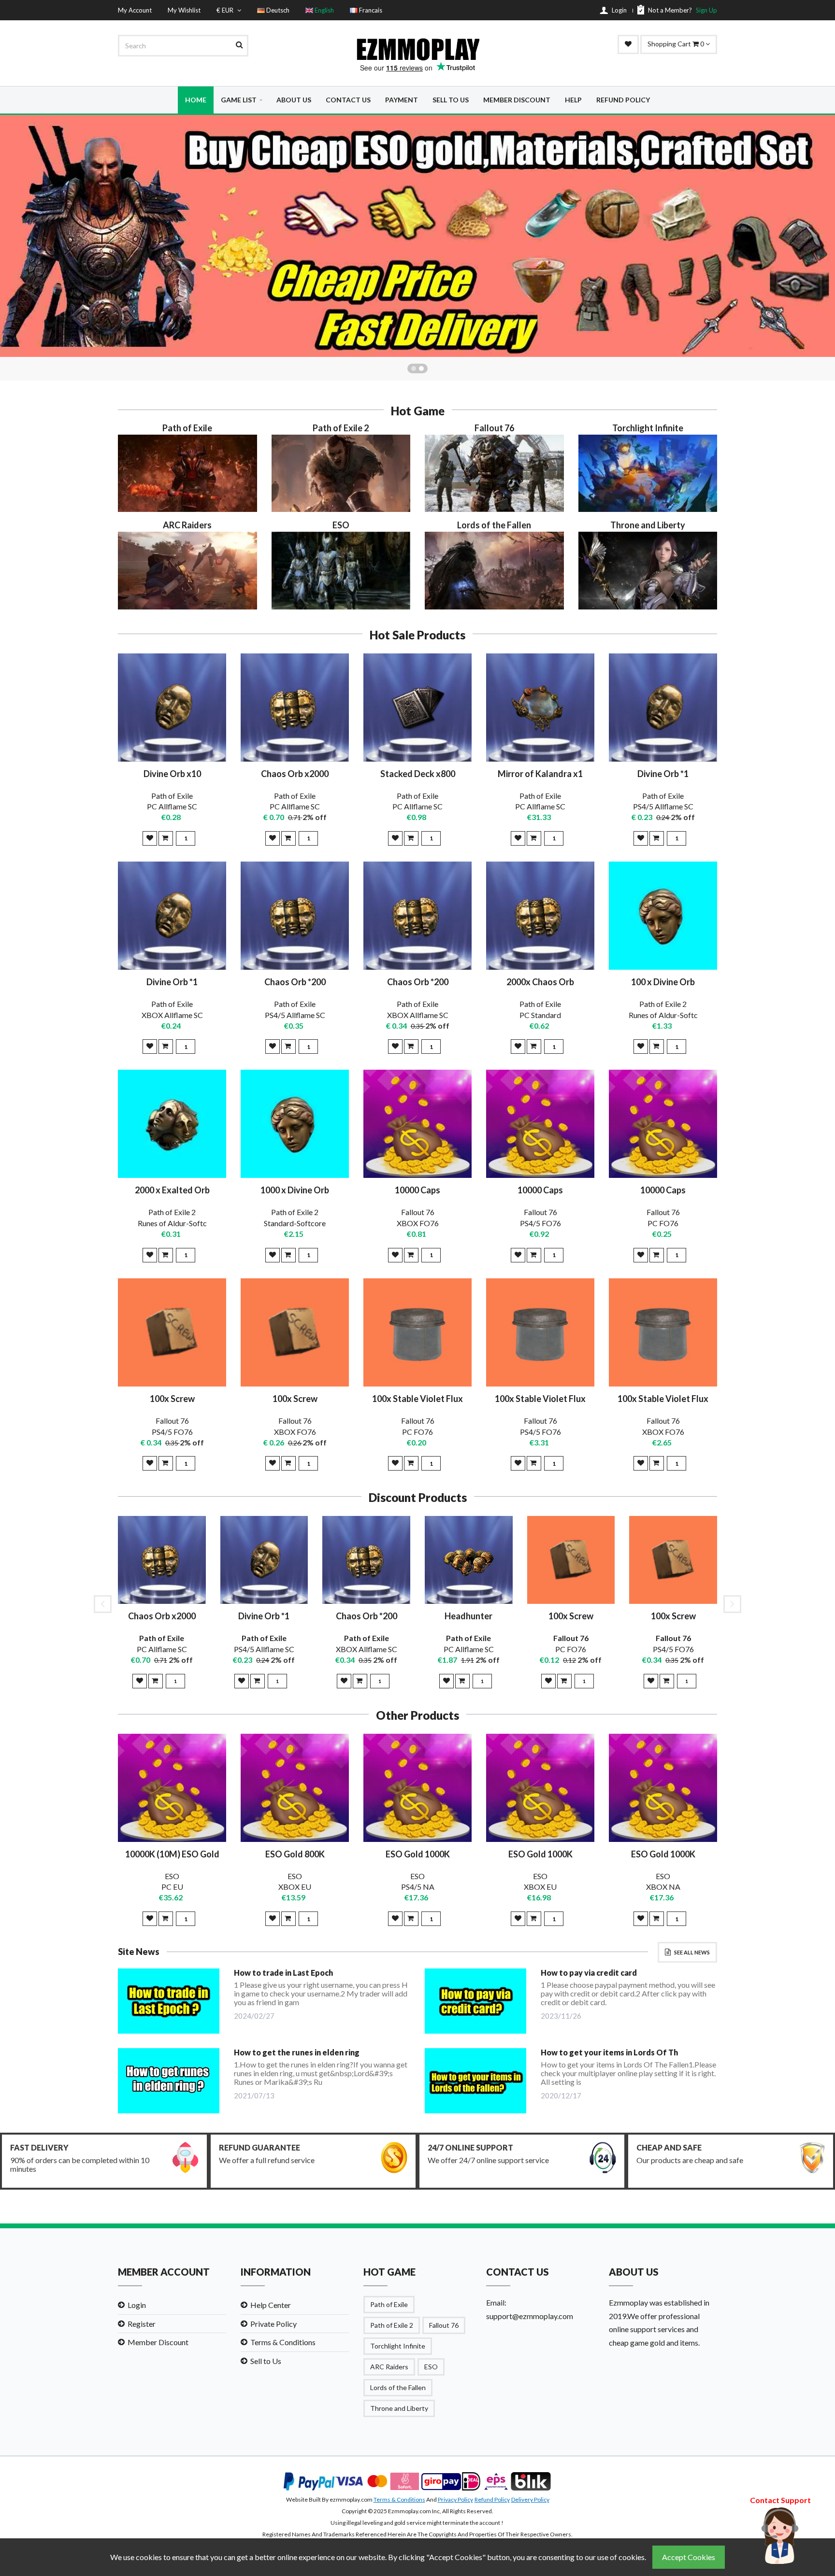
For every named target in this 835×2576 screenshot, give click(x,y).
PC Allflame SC (172, 806)
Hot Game (418, 411)
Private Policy (274, 2324)
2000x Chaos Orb (540, 982)
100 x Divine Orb (663, 982)
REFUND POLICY (623, 100)
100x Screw (172, 1399)
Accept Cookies (689, 2557)
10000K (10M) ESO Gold (172, 1854)
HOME (196, 100)
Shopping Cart (677, 44)
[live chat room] (780, 2534)
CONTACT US (348, 100)
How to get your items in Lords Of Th (609, 2052)
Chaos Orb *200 (295, 982)
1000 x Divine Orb (295, 1190)
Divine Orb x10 (172, 774)
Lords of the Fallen (398, 2387)
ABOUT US (294, 100)
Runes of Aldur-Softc (663, 1015)
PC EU (172, 1887)
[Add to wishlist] (150, 838)
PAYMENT (402, 100)
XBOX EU (295, 1887)
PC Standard (540, 1015)
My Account (135, 10)
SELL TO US (451, 100)
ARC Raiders (389, 2367)
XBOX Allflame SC (172, 1015)
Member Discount (158, 2342)
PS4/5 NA (418, 1887)
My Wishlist (184, 10)
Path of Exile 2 (663, 1004)
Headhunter (468, 1616)
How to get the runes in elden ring (297, 2052)
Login (137, 2305)
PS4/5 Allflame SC (663, 806)
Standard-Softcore (295, 1223)
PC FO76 (663, 1223)
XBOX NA (663, 1887)
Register (142, 2324)
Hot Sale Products (417, 635)
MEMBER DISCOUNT (517, 100)
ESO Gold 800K (295, 1854)
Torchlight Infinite (398, 2346)
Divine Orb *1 (663, 774)
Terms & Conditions (283, 2342)
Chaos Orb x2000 (295, 774)
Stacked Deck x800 (418, 774)
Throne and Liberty (399, 2408)
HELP (573, 100)
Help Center (271, 2305)
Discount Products (418, 1498)
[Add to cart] (166, 838)
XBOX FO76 (418, 1223)
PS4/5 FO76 (540, 1223)
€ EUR (226, 10)
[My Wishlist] (628, 44)
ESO (172, 1876)
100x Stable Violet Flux (417, 1399)
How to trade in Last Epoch (283, 1973)
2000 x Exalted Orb (172, 1190)
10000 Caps (417, 1190)
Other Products (417, 1715)
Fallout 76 (418, 1212)
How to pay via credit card (589, 1973)
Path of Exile (172, 796)
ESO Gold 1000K (418, 1854)
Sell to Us (266, 2361)
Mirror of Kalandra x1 (540, 774)
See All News (692, 1952)
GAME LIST (239, 100)
